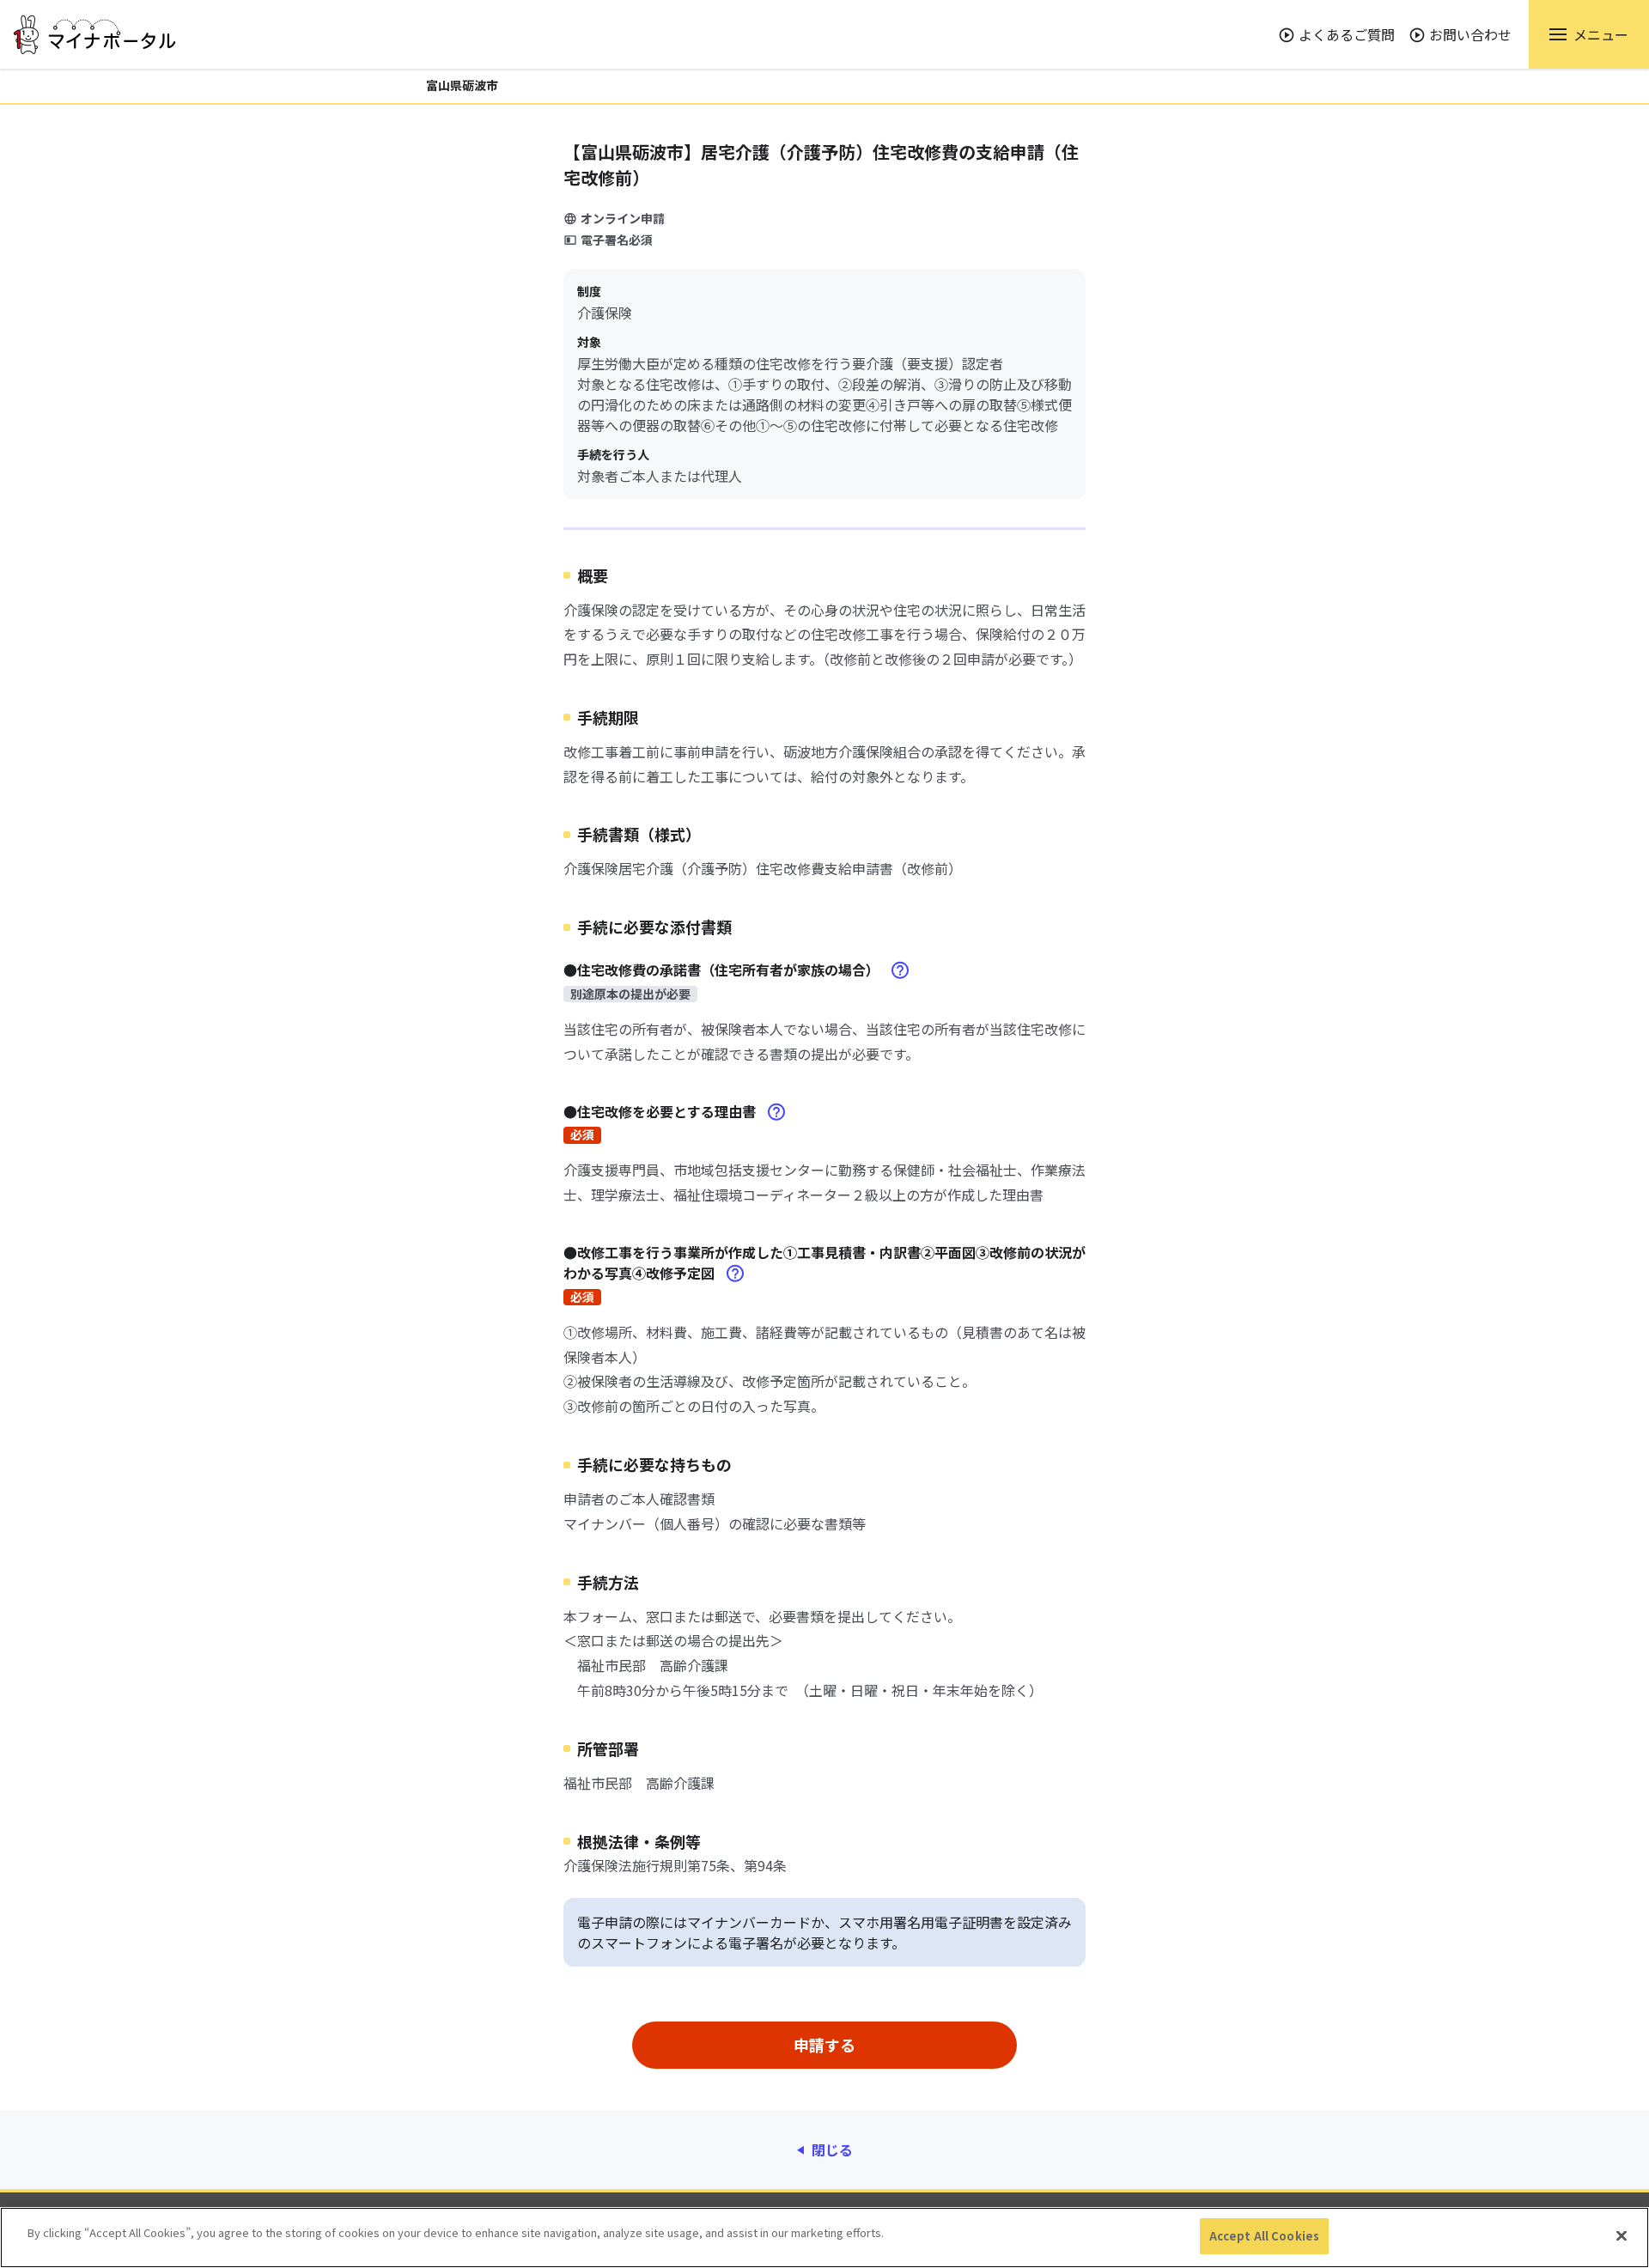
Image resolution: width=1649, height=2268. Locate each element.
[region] (824, 2238)
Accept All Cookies (1264, 2236)
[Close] (1622, 2235)
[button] (1589, 34)
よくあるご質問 (1347, 34)
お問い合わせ (1470, 34)
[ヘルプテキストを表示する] (900, 970)
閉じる (832, 2149)
